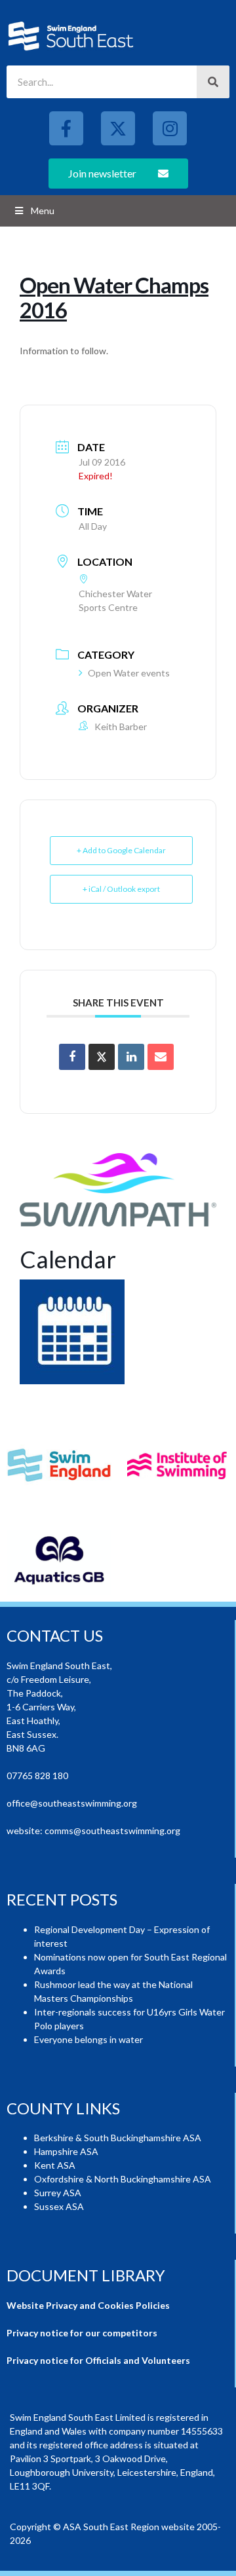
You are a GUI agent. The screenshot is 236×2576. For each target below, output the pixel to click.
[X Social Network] (102, 1057)
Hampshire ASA (66, 2151)
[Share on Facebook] (72, 1057)
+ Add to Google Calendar (121, 850)
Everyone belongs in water (88, 2039)
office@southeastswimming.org (72, 1803)
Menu (43, 211)
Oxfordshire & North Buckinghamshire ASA (123, 2179)
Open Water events (129, 673)
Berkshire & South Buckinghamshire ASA (118, 2138)
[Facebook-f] (66, 128)
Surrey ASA (58, 2193)
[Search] (213, 82)
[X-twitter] (118, 128)
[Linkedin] (131, 1057)
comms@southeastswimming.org (112, 1831)
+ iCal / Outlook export (121, 889)
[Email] (161, 1057)
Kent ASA (55, 2165)
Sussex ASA (59, 2206)
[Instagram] (170, 128)
